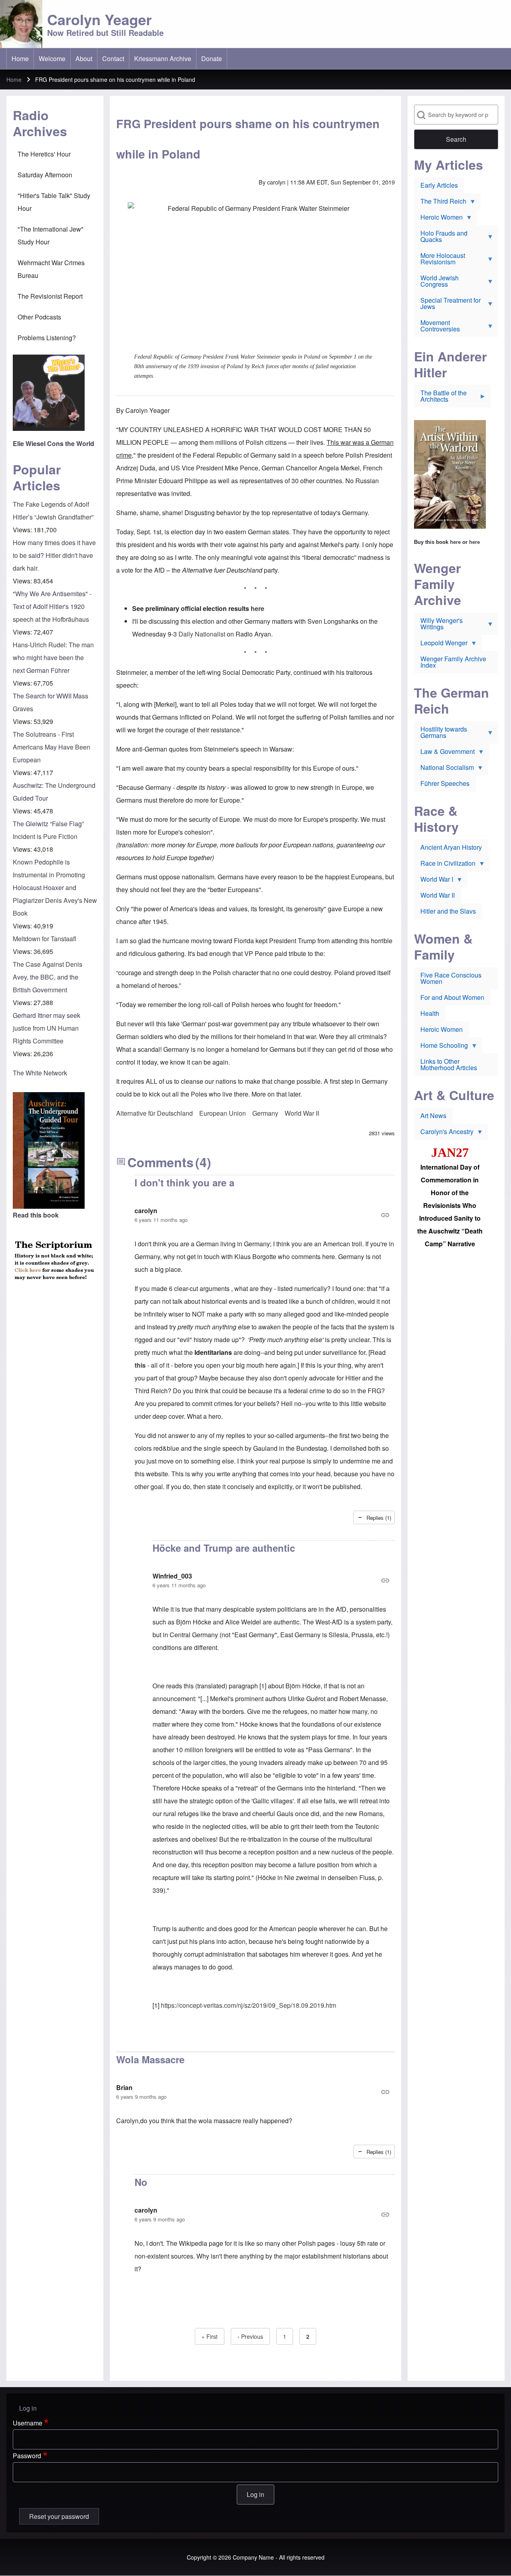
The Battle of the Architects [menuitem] (440, 398)
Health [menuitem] (430, 1013)
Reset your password (59, 2516)
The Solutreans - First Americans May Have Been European (51, 747)
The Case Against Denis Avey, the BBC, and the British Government (48, 977)
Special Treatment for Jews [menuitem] (447, 305)
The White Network (40, 1073)
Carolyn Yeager (99, 19)
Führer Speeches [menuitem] (445, 783)
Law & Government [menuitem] (444, 753)
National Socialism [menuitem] (444, 769)
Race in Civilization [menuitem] (445, 865)
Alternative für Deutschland (154, 1113)
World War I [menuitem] (434, 881)
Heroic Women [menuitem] (438, 219)
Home (14, 79)
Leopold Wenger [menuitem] (441, 644)
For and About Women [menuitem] (452, 997)
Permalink (265, 1215)
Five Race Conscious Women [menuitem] (451, 978)
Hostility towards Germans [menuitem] (441, 734)
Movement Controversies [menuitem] (437, 327)
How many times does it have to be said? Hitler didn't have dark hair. (54, 555)
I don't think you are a (184, 1182)
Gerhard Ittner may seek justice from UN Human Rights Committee (47, 1028)
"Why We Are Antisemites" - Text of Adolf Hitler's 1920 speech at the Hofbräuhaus (52, 606)
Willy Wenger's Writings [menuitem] (438, 625)
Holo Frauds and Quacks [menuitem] (441, 238)
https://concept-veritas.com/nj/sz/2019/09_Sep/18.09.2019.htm (249, 2005)
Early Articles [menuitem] (439, 185)
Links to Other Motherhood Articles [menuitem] (449, 1064)
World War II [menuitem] (438, 895)
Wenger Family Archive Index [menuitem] (453, 662)
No (141, 2182)
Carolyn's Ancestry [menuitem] (444, 1133)
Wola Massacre (150, 2059)
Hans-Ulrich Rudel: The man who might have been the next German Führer (53, 657)
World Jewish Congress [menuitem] (436, 283)
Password (27, 2456)
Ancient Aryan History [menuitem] (451, 847)
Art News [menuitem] (433, 1115)
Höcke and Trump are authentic (224, 1548)
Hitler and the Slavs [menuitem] (448, 911)
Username (28, 2423)
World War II (302, 1113)
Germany (265, 1113)
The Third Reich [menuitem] (440, 203)
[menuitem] (20, 59)
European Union (223, 1113)
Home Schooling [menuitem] (441, 1047)
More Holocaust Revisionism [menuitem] (440, 260)
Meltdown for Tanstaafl (45, 939)
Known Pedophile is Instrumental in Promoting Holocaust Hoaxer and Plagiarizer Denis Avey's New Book (55, 887)
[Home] (21, 24)
